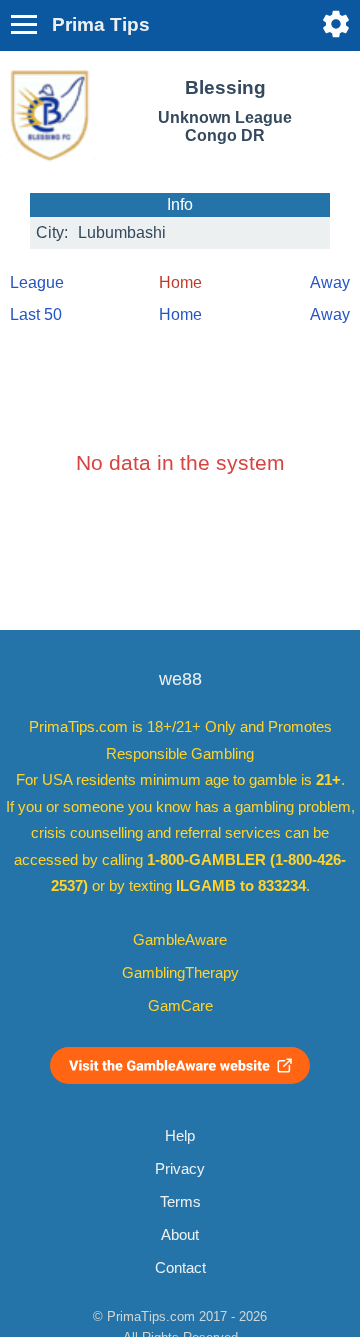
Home (180, 314)
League (37, 282)
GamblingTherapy (180, 973)
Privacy (180, 1169)
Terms (180, 1202)
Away (330, 282)
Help (180, 1136)
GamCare (180, 1006)
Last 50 (36, 314)
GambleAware (180, 940)
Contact (180, 1268)
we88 (180, 679)
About (180, 1235)
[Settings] (336, 24)
